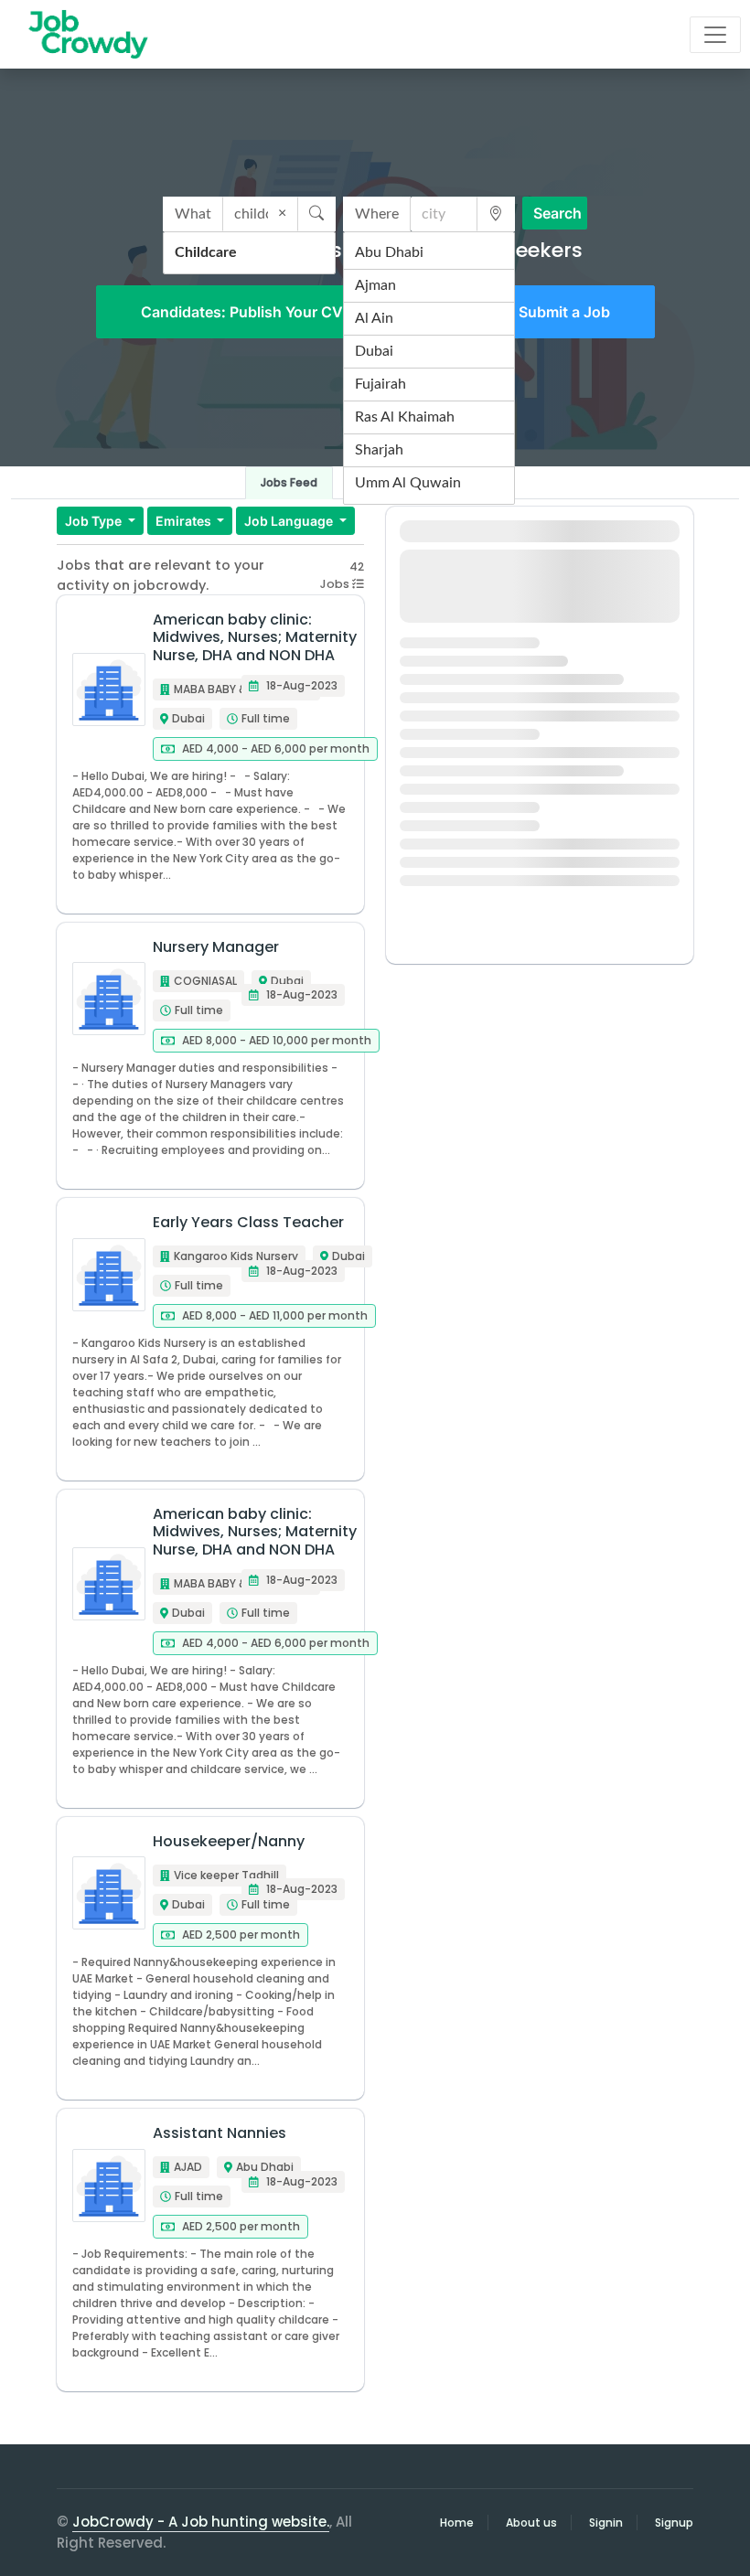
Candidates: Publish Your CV (242, 312)
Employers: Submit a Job (523, 312)
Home (457, 2523)
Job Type (95, 521)
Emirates (185, 521)
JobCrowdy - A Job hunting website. (201, 2522)
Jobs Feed (289, 482)
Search (557, 213)
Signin (606, 2523)
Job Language (290, 521)
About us (531, 2523)
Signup (674, 2523)
